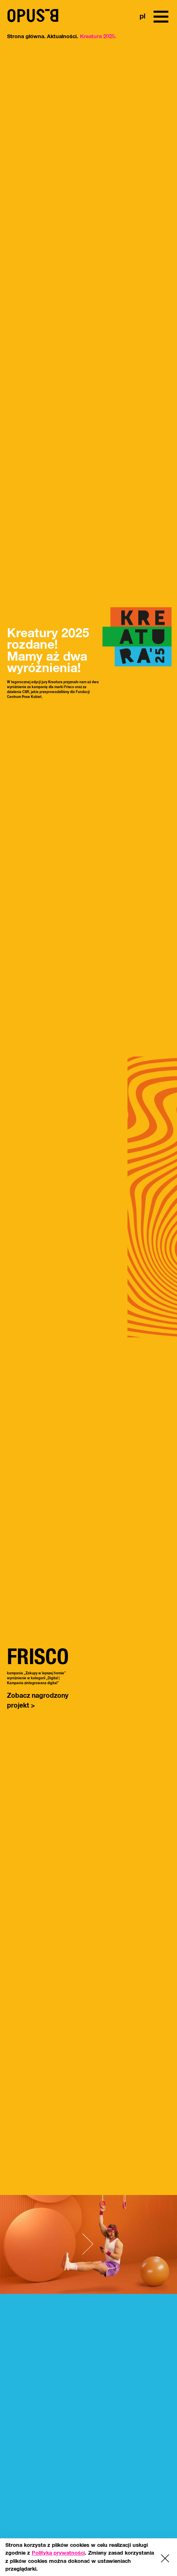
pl (141, 17)
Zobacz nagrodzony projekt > (30, 1701)
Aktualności (34, 34)
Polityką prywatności (58, 2553)
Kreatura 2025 (51, 34)
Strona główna (16, 34)
